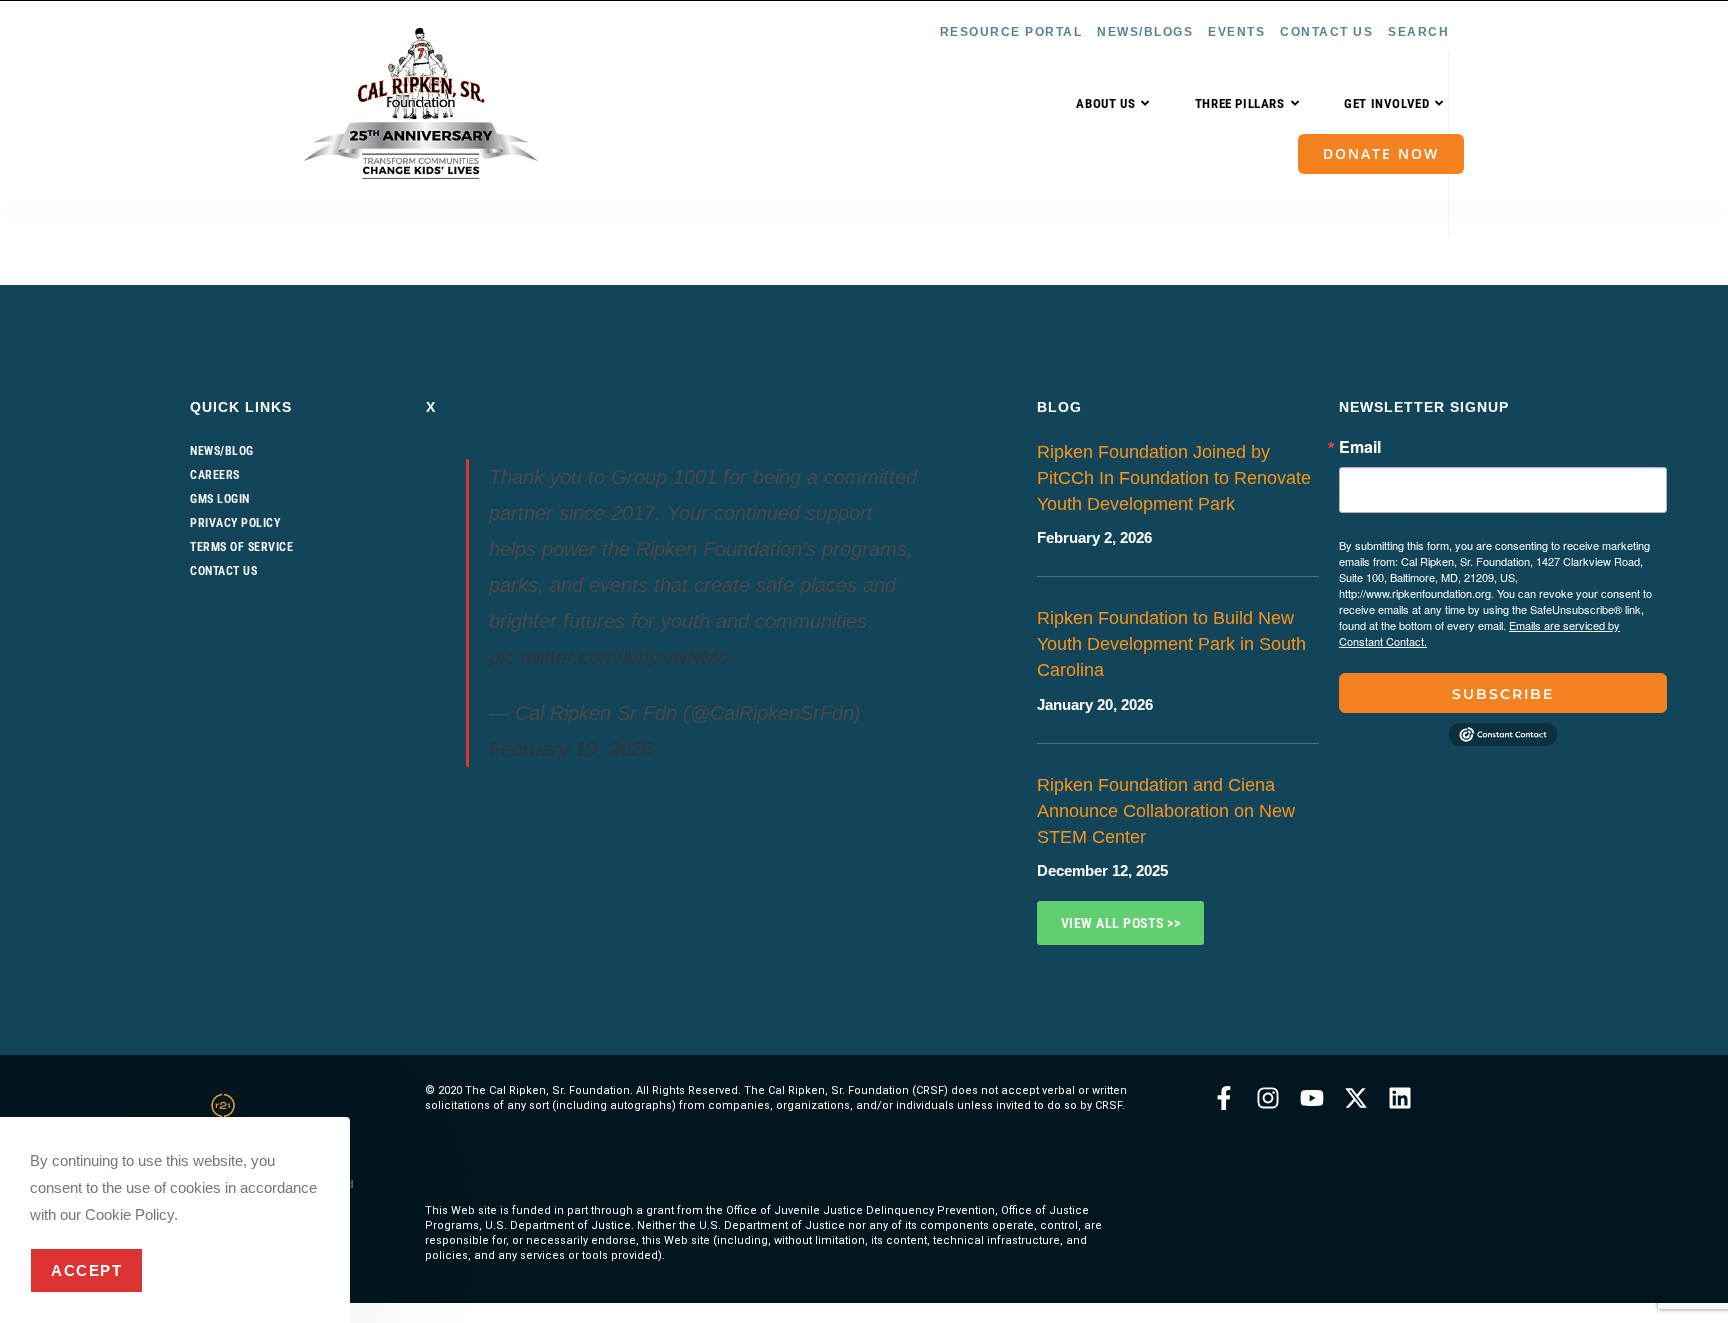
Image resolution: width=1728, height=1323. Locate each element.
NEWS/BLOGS (1145, 32)
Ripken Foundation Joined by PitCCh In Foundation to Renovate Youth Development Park (1174, 478)
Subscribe (1503, 694)
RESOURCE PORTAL (1011, 32)
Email (1360, 447)
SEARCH (1418, 32)
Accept (86, 1270)
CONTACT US (1326, 32)
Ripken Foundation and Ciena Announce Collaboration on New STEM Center (1166, 811)
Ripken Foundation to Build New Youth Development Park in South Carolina (1171, 644)
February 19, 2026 (571, 749)
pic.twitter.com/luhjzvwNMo (609, 657)
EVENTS (1236, 32)
